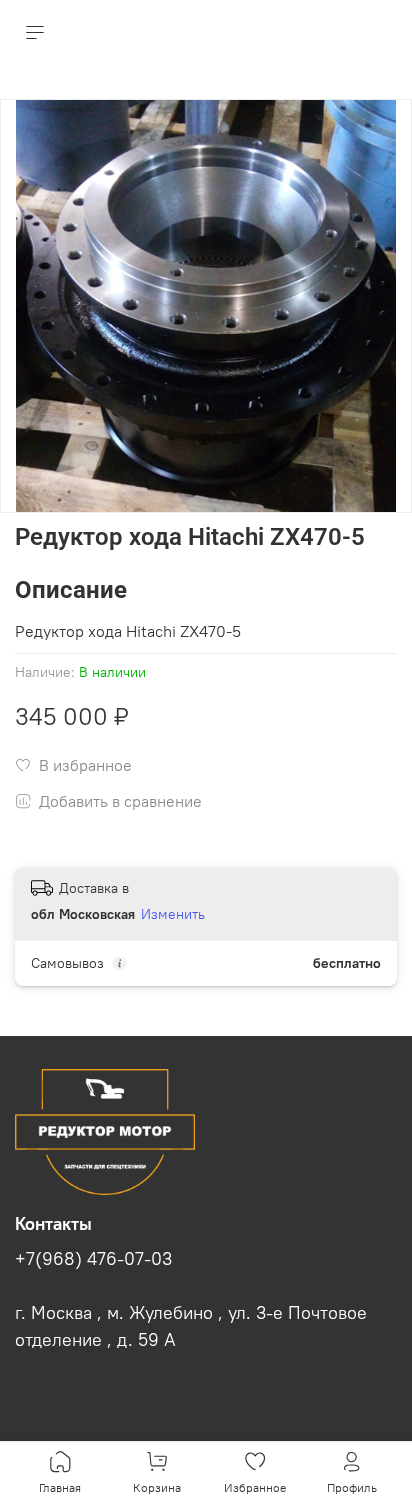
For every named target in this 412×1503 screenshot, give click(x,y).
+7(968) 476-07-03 (93, 1259)
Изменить (173, 914)
